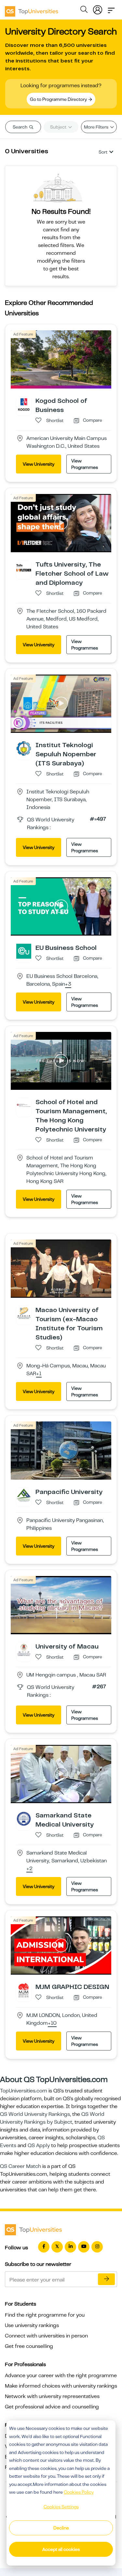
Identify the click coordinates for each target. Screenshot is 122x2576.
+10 (52, 2023)
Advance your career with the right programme (61, 2376)
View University (39, 464)
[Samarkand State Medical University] (24, 1818)
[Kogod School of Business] (24, 404)
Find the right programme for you (45, 2315)
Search (20, 127)
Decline (61, 2528)
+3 (68, 984)
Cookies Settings (61, 2507)
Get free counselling (29, 2346)
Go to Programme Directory (59, 99)
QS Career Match (20, 2166)
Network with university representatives (52, 2396)
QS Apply (39, 2145)
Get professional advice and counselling (52, 2407)
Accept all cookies (61, 2549)
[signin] (98, 8)
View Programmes (85, 464)
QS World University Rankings (35, 2114)
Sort (103, 152)
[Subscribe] (106, 2279)
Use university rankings (32, 2325)
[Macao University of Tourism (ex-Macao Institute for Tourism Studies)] (24, 1313)
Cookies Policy (79, 2492)
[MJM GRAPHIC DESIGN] (24, 1990)
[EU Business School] (24, 951)
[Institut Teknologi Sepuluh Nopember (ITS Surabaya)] (24, 748)
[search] (84, 10)
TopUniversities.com (24, 2091)
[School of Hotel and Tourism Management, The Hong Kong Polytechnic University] (24, 1105)
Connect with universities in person (46, 2336)
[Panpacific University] (24, 1495)
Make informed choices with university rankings (61, 2386)
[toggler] (111, 8)
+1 (39, 1374)
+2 (29, 1869)
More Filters (97, 127)
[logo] (32, 9)
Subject (59, 127)
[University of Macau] (24, 1650)
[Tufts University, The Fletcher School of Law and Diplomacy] (24, 568)
